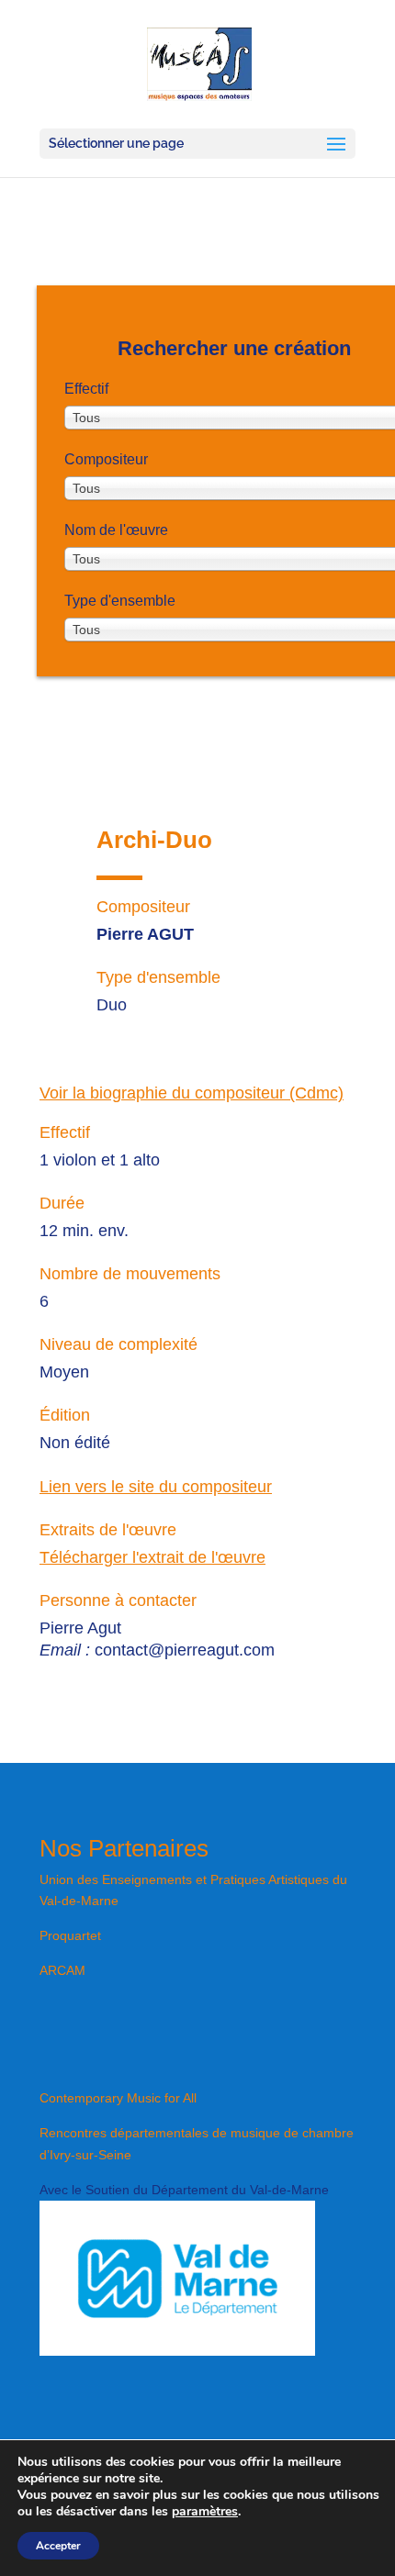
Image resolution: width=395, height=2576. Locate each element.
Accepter (58, 2546)
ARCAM (62, 1970)
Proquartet (70, 1935)
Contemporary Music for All (118, 2098)
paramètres (205, 2512)
